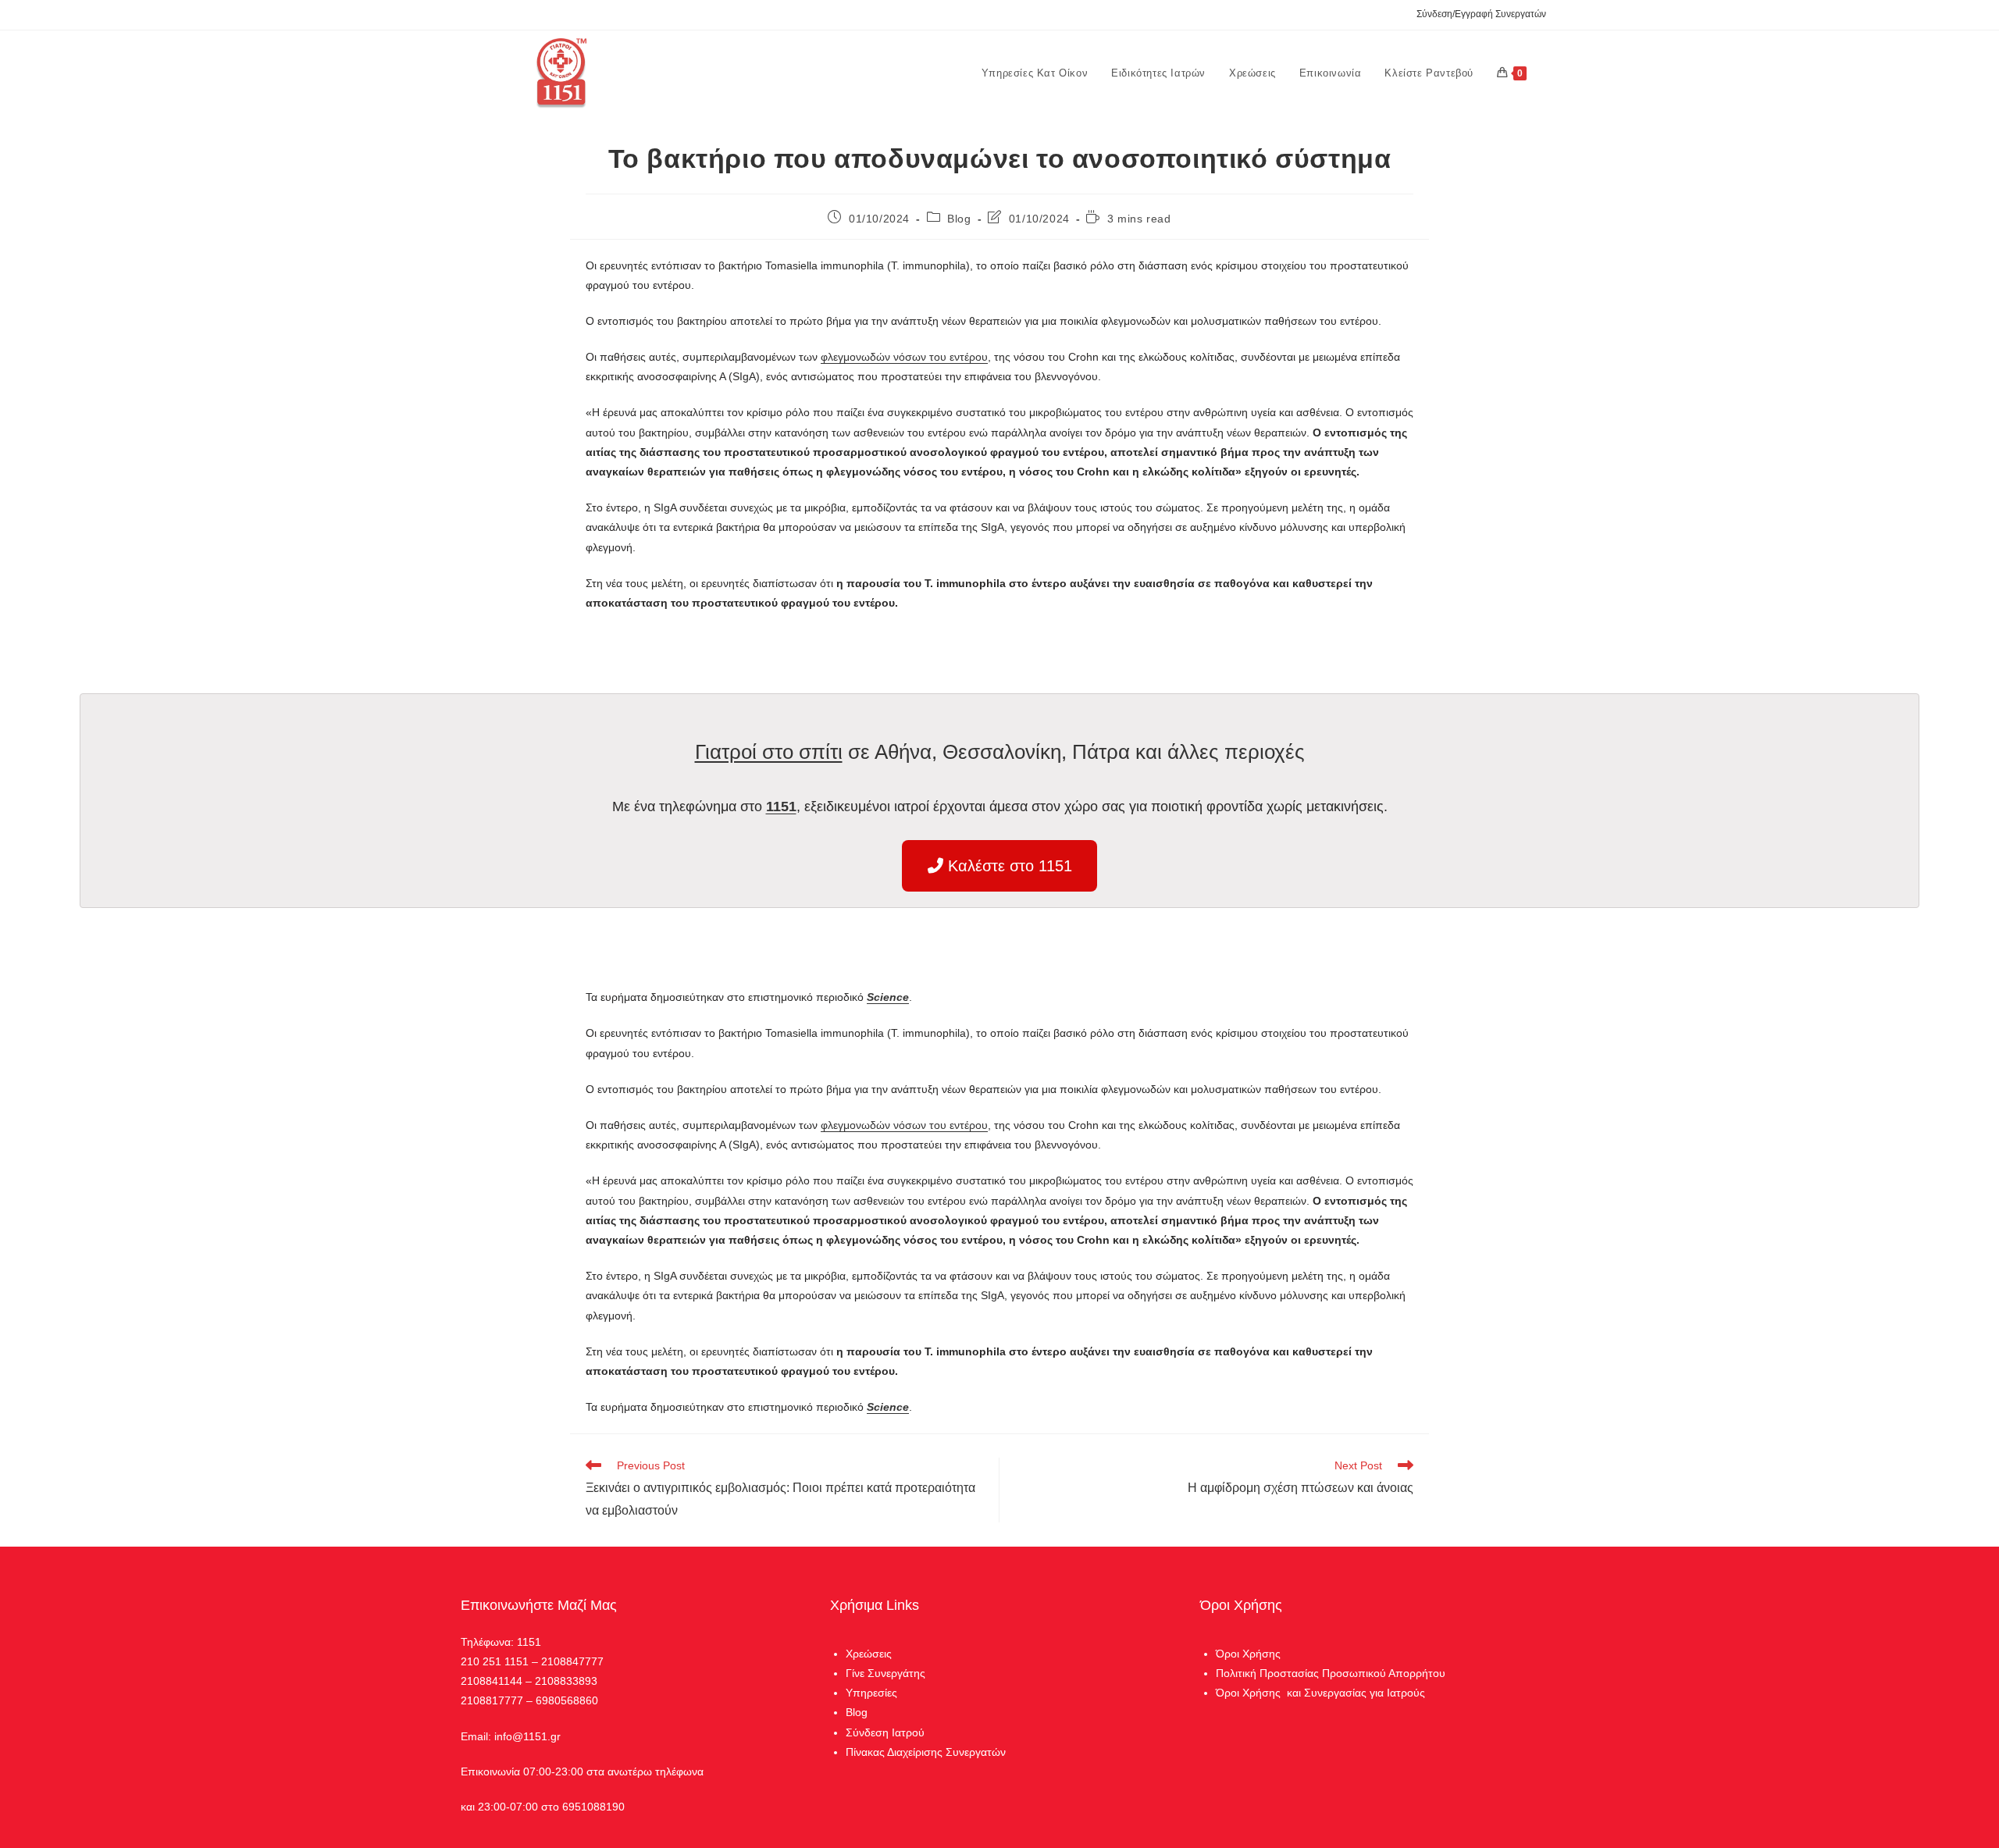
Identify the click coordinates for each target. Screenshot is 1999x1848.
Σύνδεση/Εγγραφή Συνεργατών (1481, 14)
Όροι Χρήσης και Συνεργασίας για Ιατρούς (1320, 1693)
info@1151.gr (527, 1736)
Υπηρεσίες (871, 1693)
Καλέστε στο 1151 (1008, 866)
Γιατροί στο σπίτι (769, 752)
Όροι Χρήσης (1248, 1654)
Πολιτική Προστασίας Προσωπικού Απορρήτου (1331, 1673)
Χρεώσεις (869, 1654)
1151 (781, 806)
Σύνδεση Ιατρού (885, 1732)
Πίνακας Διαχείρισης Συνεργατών (926, 1752)
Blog (959, 219)
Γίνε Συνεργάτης (885, 1673)
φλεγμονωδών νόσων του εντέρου (904, 357)
